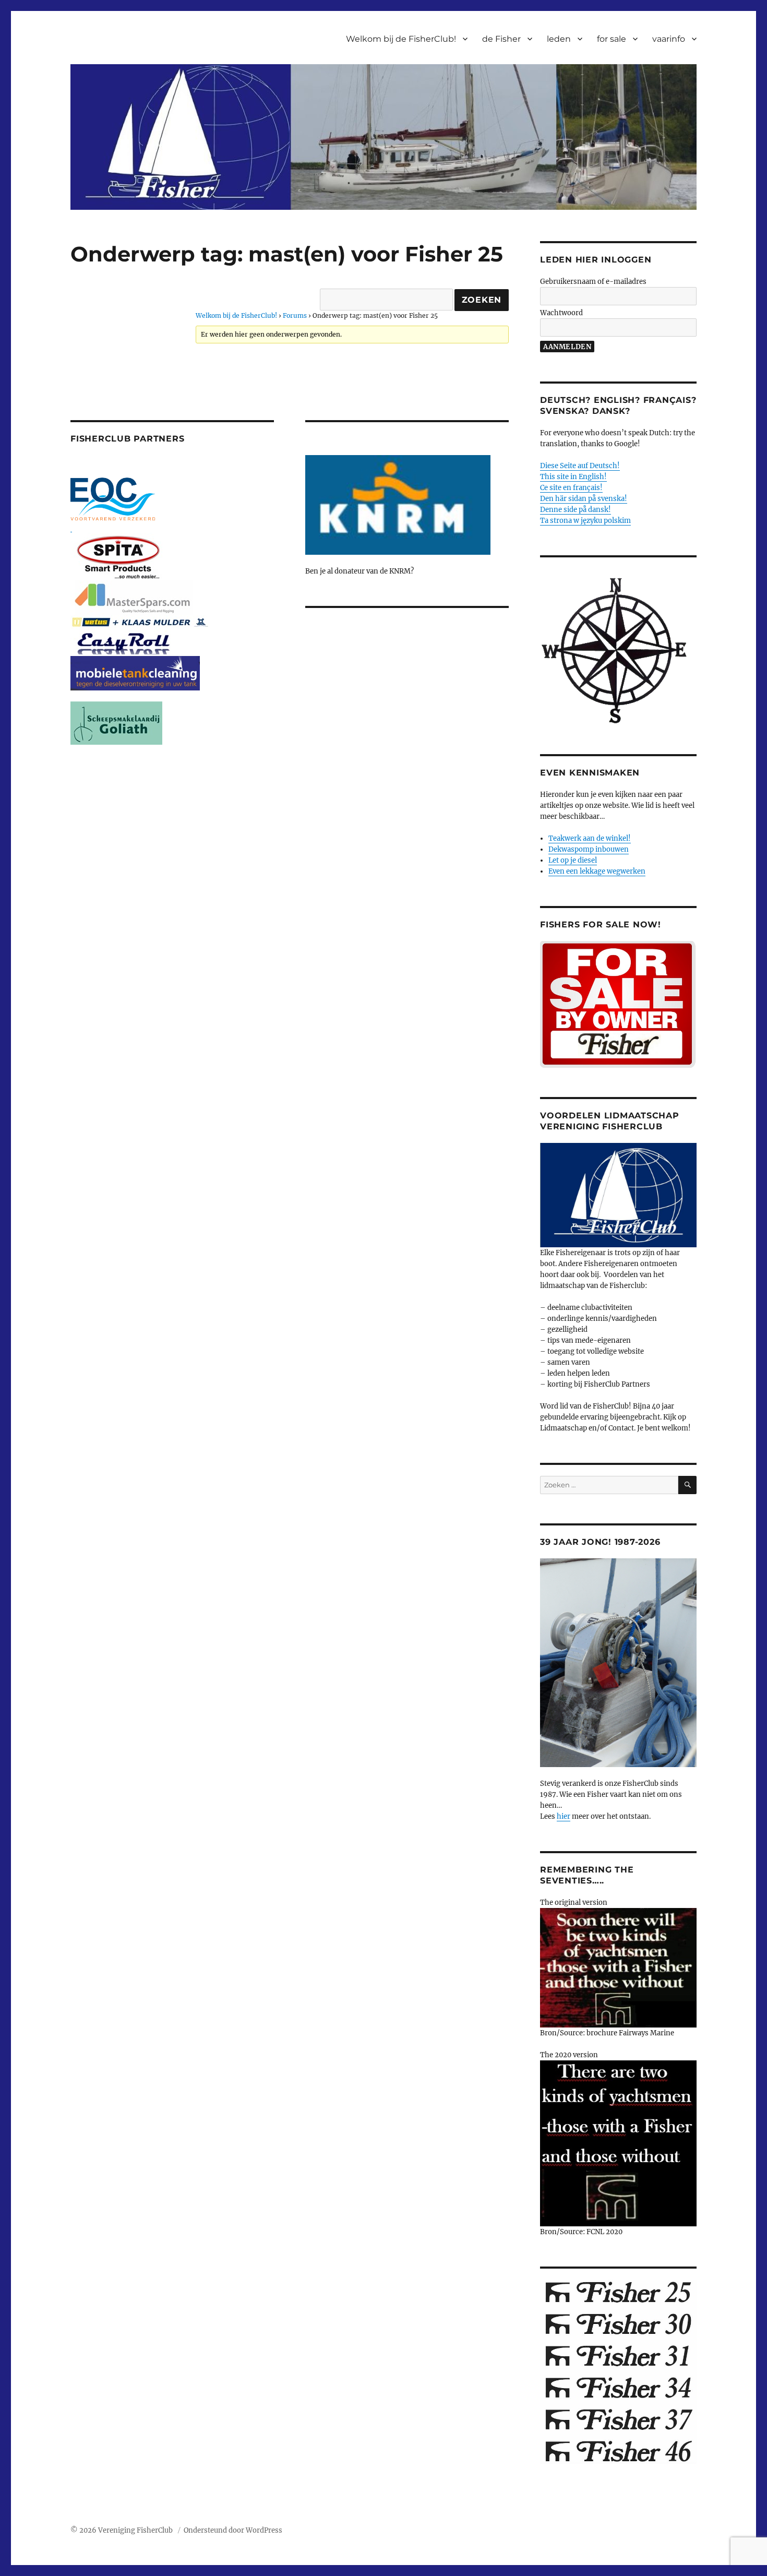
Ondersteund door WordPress (233, 2530)
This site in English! (573, 477)
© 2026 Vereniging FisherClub (122, 2530)
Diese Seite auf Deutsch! (580, 466)
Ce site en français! (571, 488)
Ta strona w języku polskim (585, 521)
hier (564, 1816)
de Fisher (501, 39)
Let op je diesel (573, 860)
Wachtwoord (561, 313)
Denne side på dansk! (576, 510)
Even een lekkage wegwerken (597, 871)
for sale (612, 39)
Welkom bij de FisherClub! (401, 39)
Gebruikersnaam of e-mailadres (593, 282)
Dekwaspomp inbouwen (589, 849)
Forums (295, 315)
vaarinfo (669, 39)
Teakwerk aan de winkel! (590, 838)
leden (559, 39)
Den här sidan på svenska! (584, 499)
